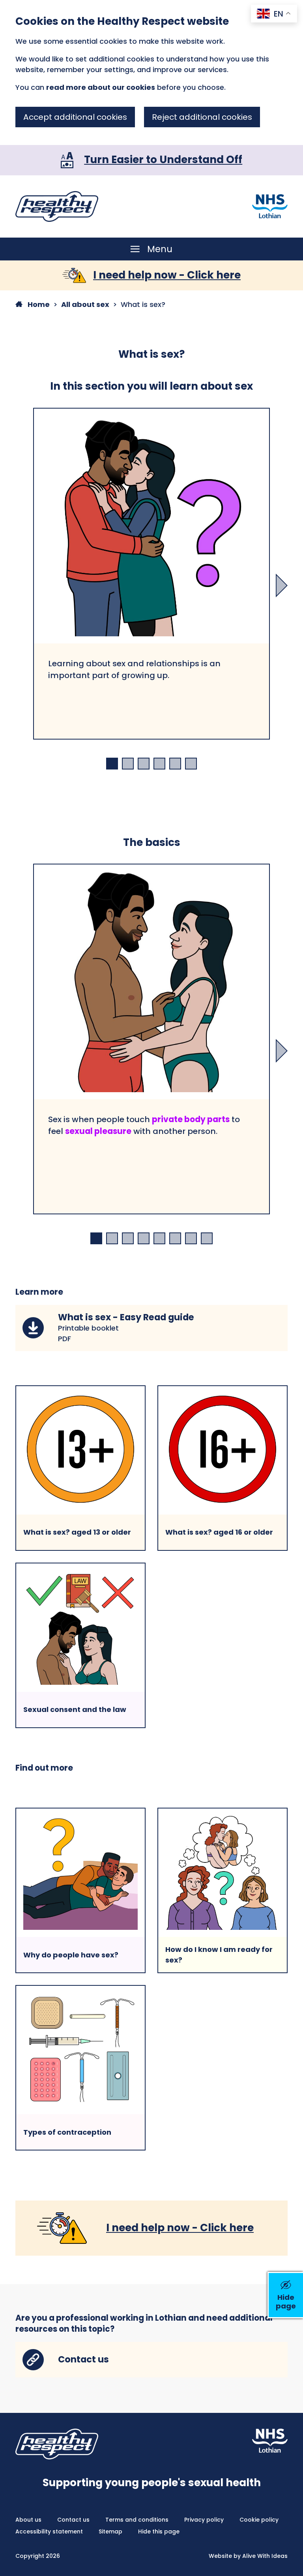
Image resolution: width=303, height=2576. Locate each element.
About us (28, 2520)
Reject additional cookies (202, 117)
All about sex (85, 304)
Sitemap (110, 2531)
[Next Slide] (282, 585)
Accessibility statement (49, 2531)
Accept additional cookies (75, 117)
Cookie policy (259, 2520)
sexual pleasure (98, 1131)
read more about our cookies (101, 87)
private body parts (191, 1119)
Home (38, 304)
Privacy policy (204, 2520)
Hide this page (159, 2531)
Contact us (73, 2520)
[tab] (112, 764)
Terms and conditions (137, 2520)
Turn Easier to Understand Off (163, 160)
